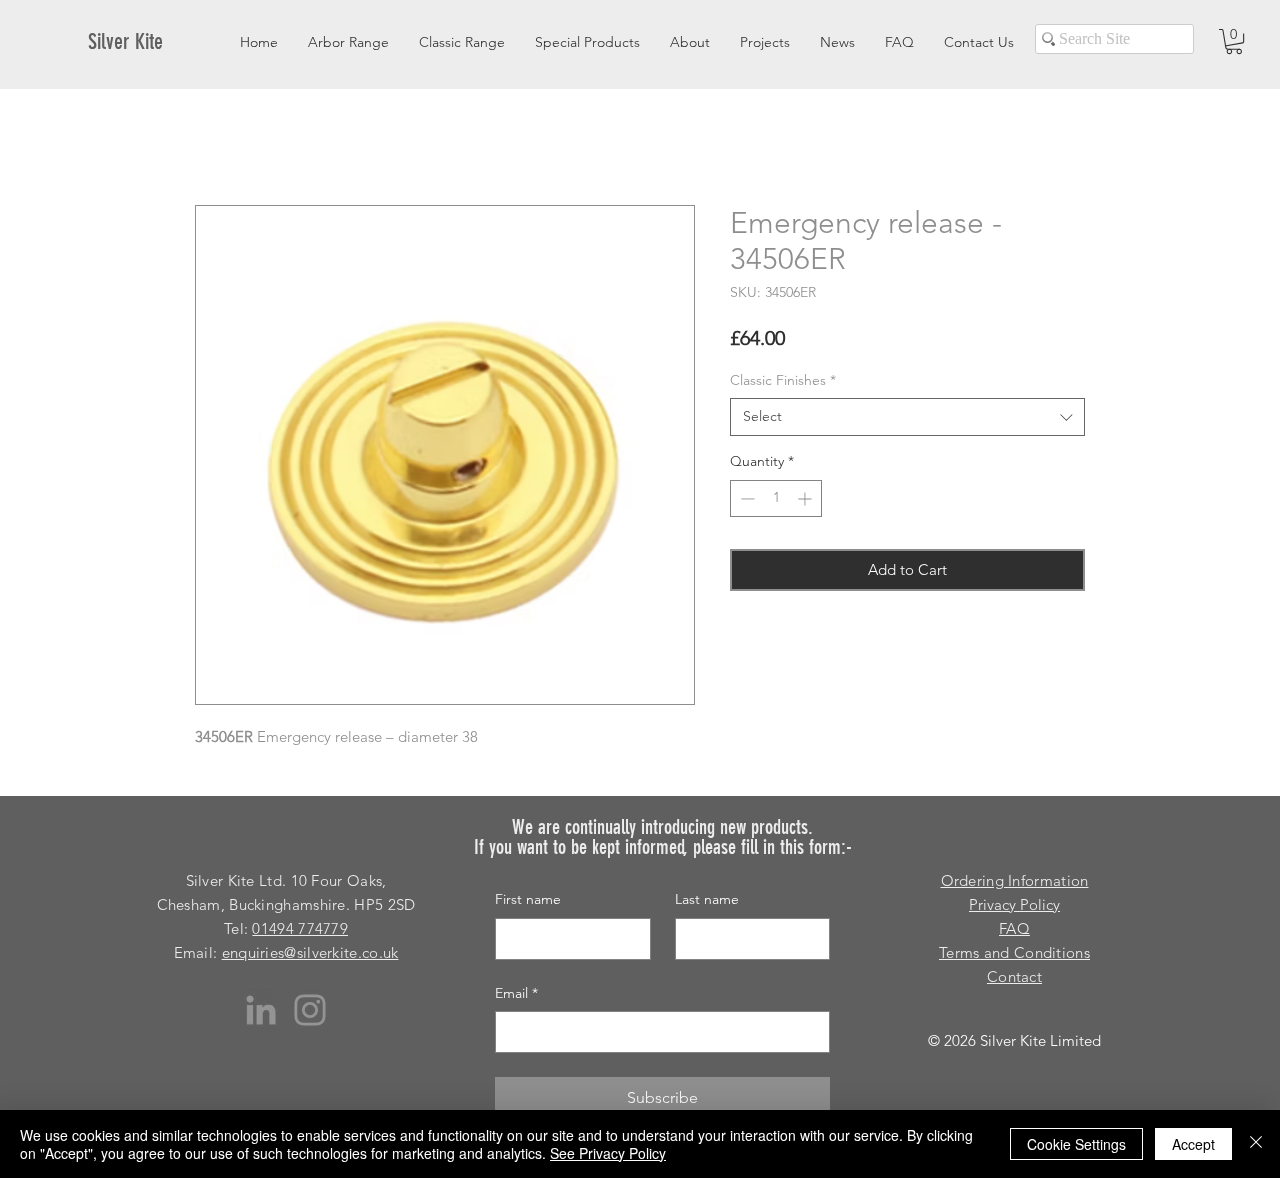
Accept (1193, 1144)
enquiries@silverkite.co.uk (310, 952)
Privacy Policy (1014, 904)
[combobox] (907, 417)
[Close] (1256, 1144)
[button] (1234, 41)
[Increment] (806, 498)
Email (516, 993)
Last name (707, 899)
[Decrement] (745, 498)
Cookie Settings (1076, 1144)
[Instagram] (310, 1010)
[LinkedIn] (261, 1010)
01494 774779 (300, 928)
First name (528, 899)
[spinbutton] (776, 498)
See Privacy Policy (608, 1153)
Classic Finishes (783, 380)
